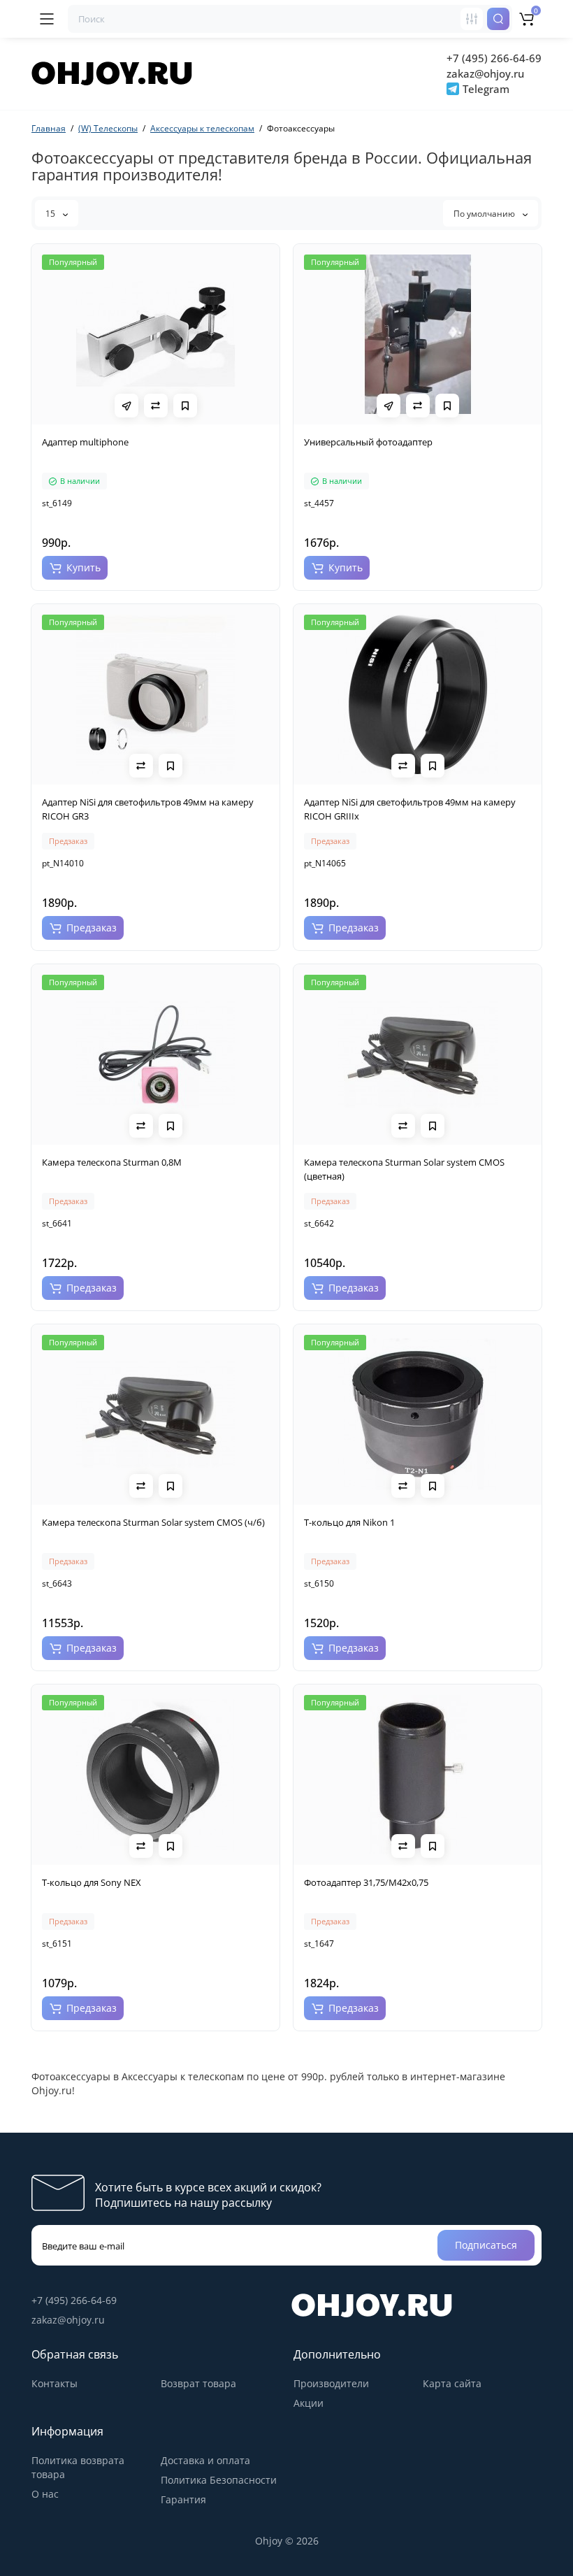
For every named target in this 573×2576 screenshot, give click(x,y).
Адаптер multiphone (85, 442)
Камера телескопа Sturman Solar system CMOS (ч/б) (153, 1522)
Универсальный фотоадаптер (368, 442)
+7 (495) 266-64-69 (494, 58)
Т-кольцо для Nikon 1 (349, 1522)
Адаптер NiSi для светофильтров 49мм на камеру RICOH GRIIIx (410, 809)
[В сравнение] (156, 406)
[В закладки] (185, 406)
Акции (309, 2403)
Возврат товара (198, 2383)
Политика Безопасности (219, 2480)
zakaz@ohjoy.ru (485, 73)
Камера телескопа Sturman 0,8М (112, 1162)
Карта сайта (452, 2383)
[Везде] (472, 19)
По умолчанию (485, 214)
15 (51, 214)
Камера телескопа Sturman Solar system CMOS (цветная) (404, 1169)
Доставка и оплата (205, 2460)
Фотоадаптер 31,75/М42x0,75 (366, 1882)
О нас (45, 2494)
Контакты (55, 2383)
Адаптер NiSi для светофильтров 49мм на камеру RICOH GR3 (148, 809)
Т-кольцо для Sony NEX (92, 1882)
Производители (331, 2383)
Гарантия (183, 2499)
